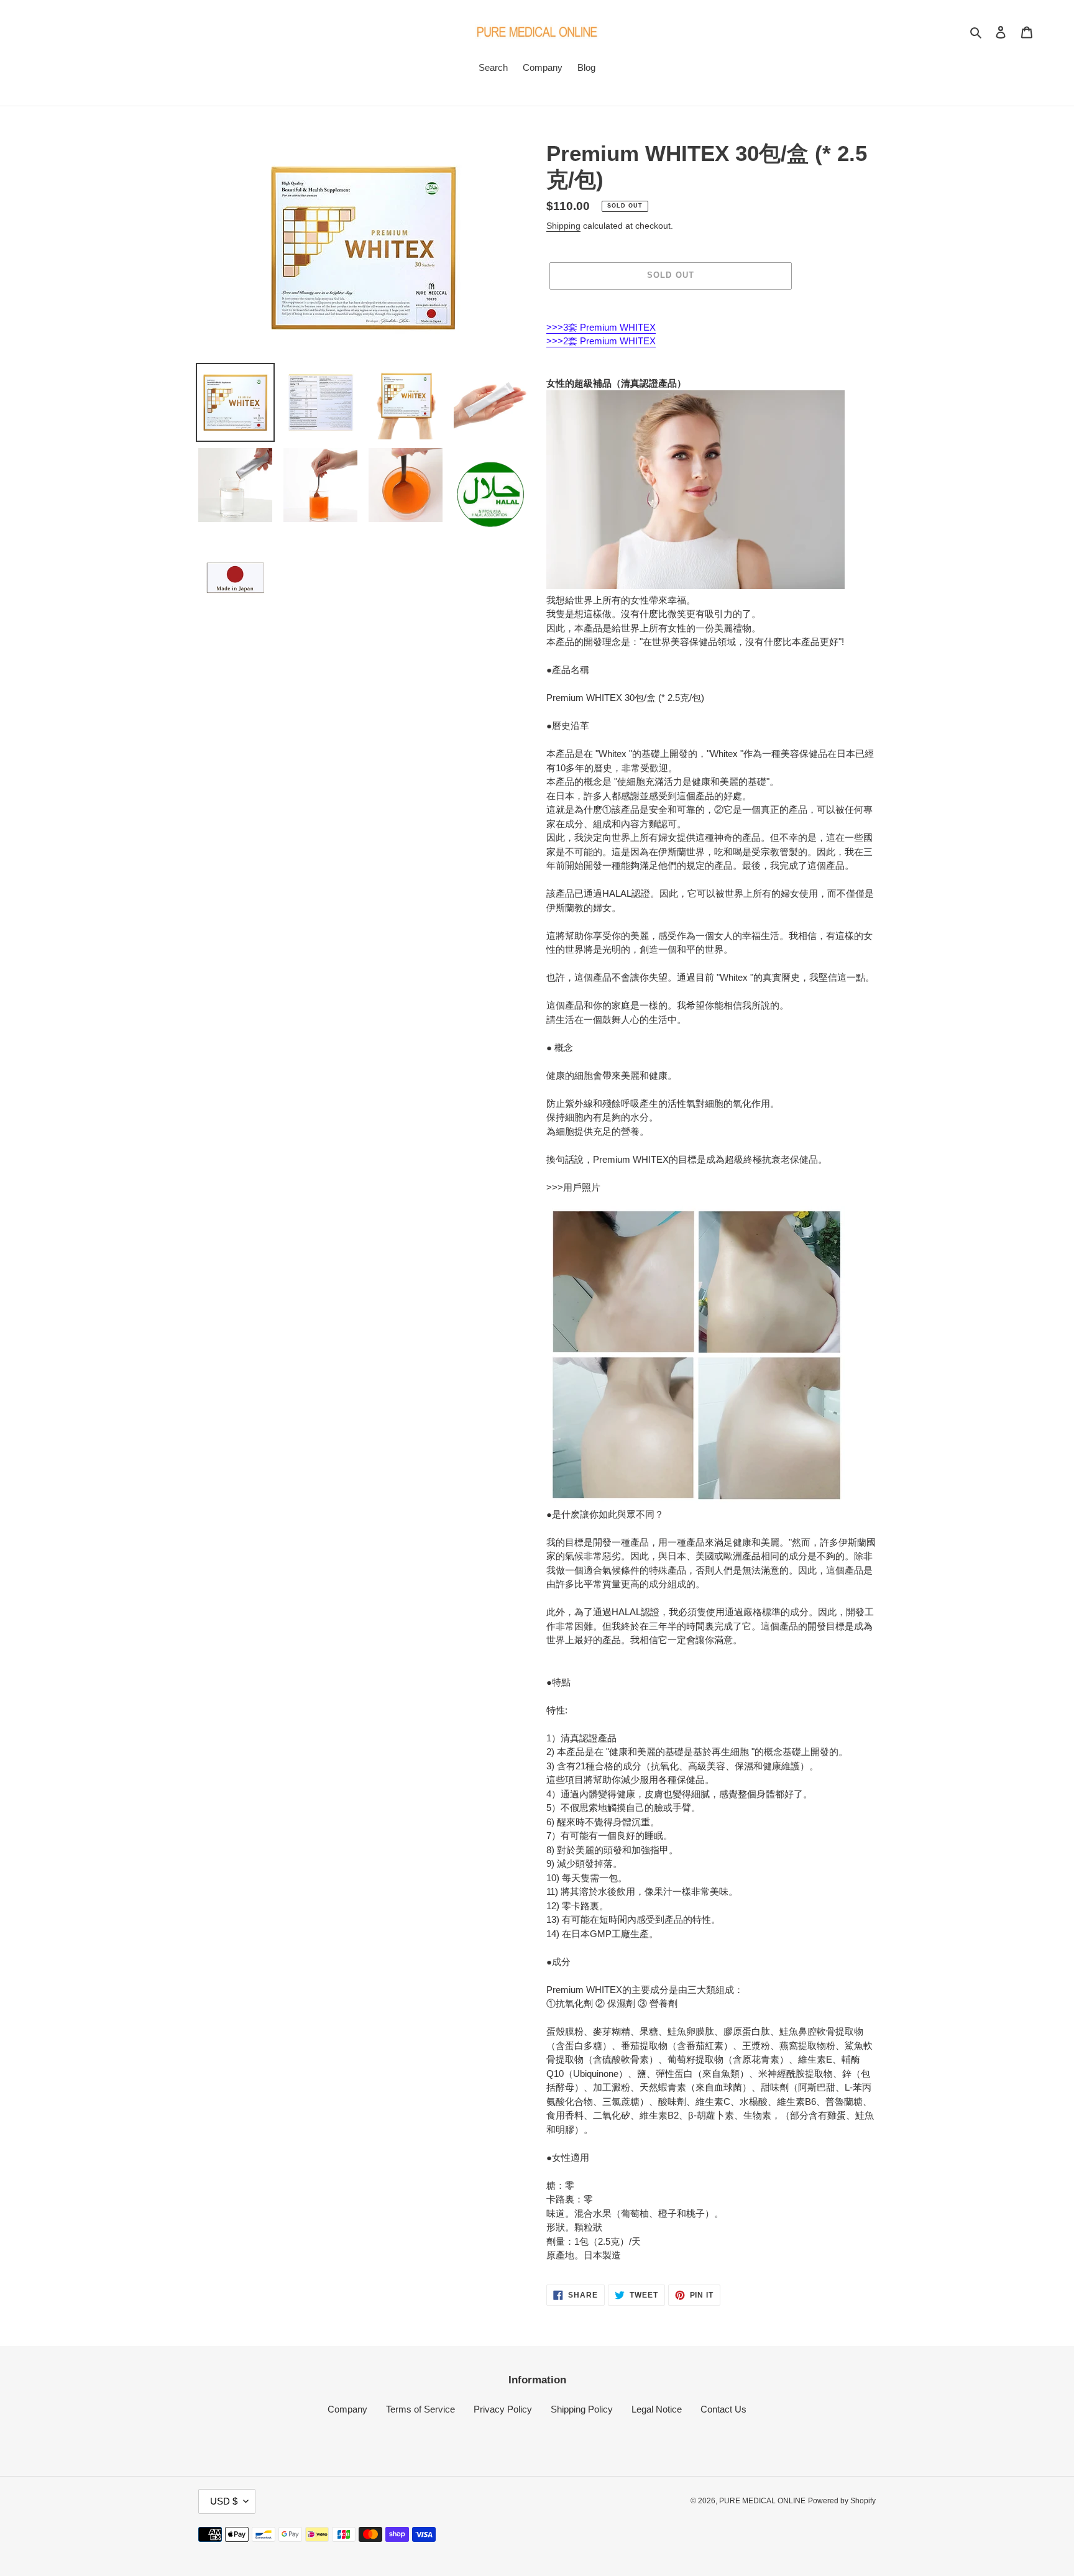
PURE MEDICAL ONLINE (762, 2501)
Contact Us (723, 2409)
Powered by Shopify (842, 2501)
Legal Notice (657, 2409)
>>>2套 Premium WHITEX (601, 341)
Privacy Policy (503, 2409)
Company (347, 2409)
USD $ (224, 2501)
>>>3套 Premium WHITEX (601, 327)
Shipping (563, 226)
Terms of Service (420, 2409)
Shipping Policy (582, 2409)
